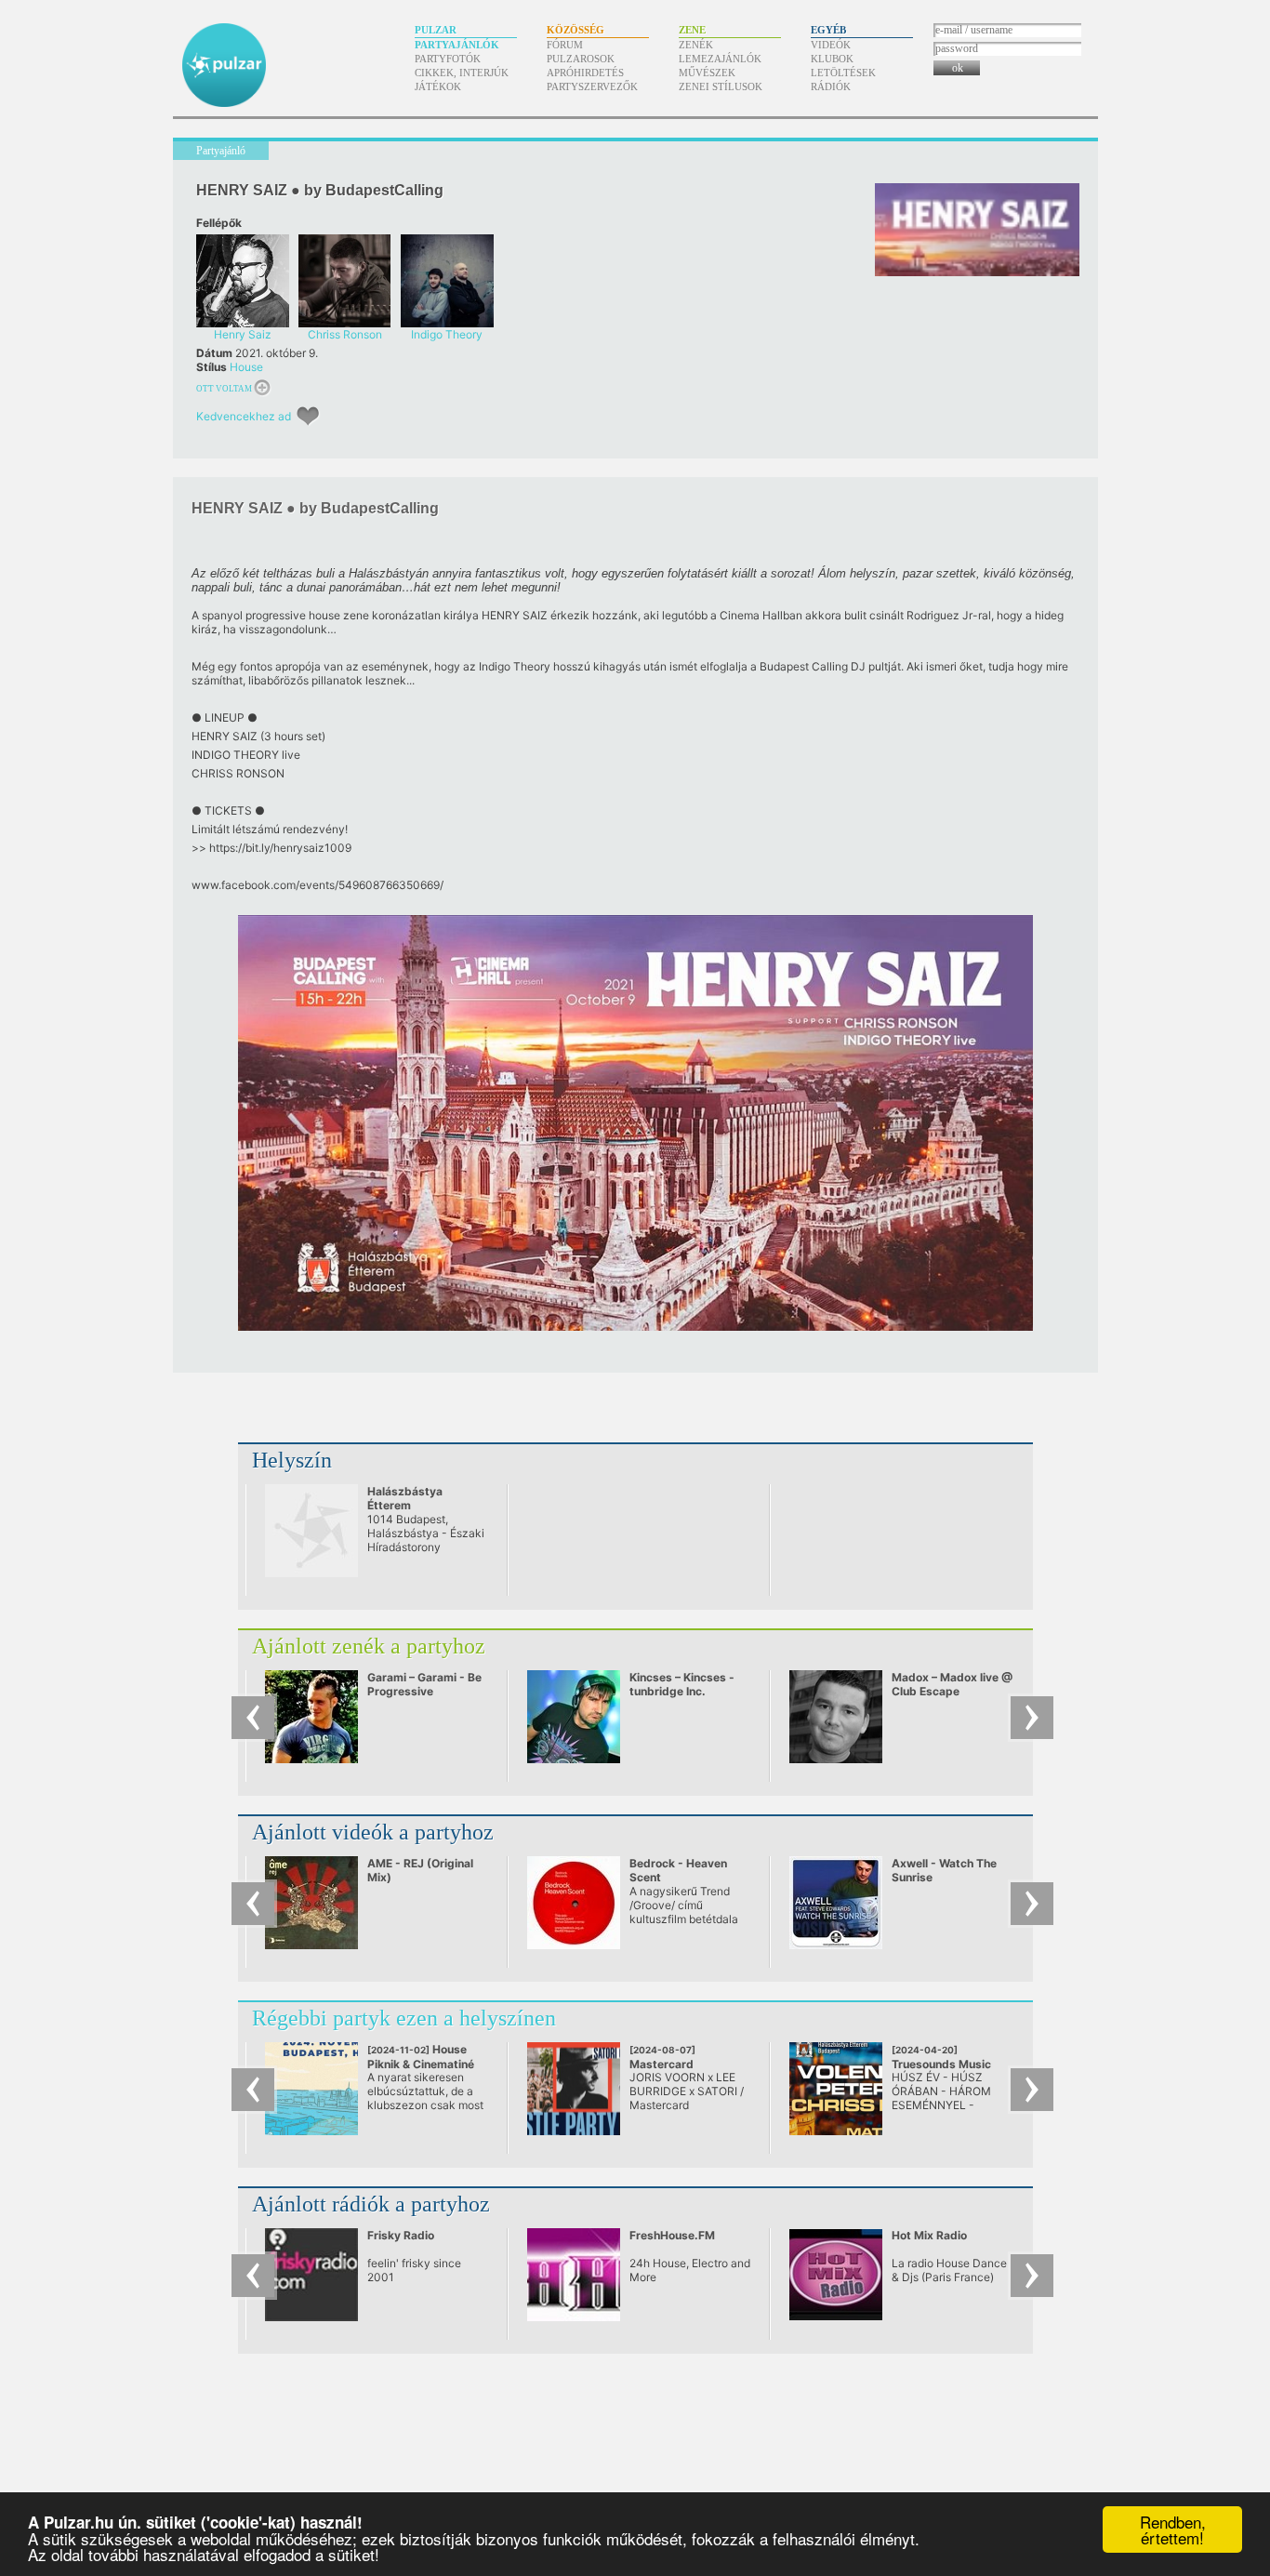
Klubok (832, 59)
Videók (831, 45)
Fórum (565, 45)
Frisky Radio (401, 2235)
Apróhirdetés (585, 73)
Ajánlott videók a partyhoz (373, 1832)
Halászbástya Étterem (405, 1498)
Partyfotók (448, 59)
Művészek (707, 73)
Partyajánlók (457, 45)
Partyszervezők (592, 86)
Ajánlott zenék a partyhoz (369, 1646)
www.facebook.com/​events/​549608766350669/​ (317, 885)
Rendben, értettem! (1173, 2530)
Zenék (696, 45)
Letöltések (843, 73)
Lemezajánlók (720, 59)
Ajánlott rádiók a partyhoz (371, 2204)
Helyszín (292, 1460)
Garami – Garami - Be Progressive (424, 1684)
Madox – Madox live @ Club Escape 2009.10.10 (952, 1691)
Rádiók (831, 86)
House (246, 367)
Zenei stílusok (721, 86)
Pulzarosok (581, 59)
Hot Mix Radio (929, 2235)
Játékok (438, 86)
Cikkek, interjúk (462, 73)
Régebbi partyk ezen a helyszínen (404, 2018)
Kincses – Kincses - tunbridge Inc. (682, 1684)
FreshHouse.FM (672, 2235)
